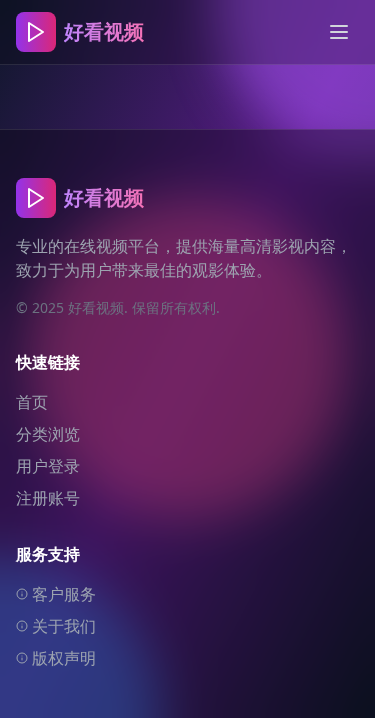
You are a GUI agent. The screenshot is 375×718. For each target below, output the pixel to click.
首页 (32, 402)
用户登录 (48, 466)
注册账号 (48, 498)
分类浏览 (48, 434)
